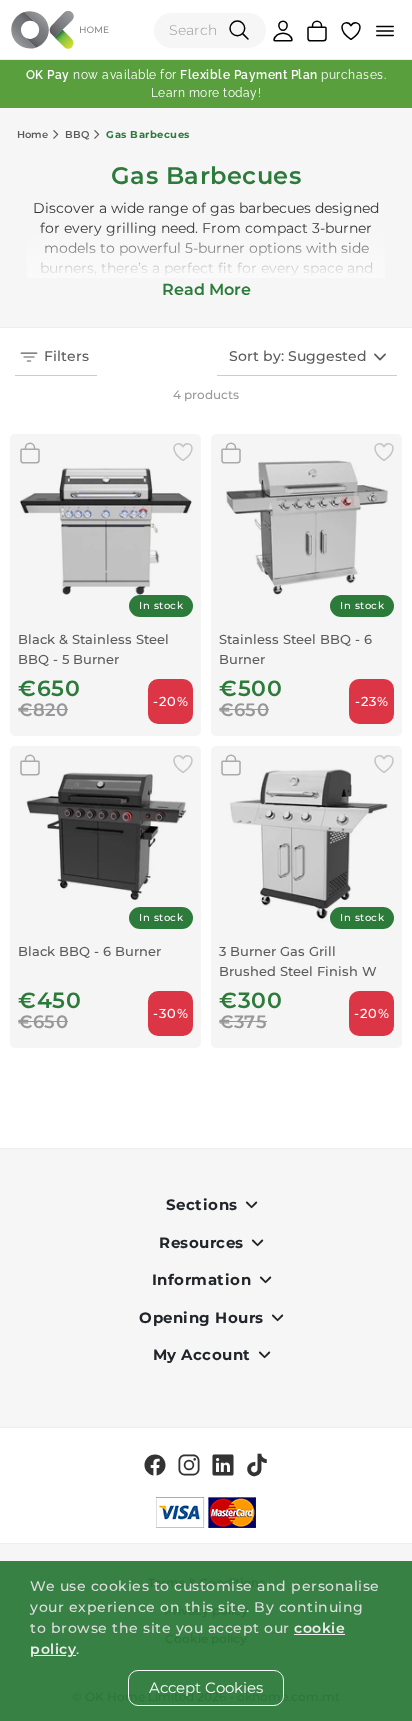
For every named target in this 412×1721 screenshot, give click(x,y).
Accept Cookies (206, 1687)
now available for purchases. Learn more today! (206, 84)
